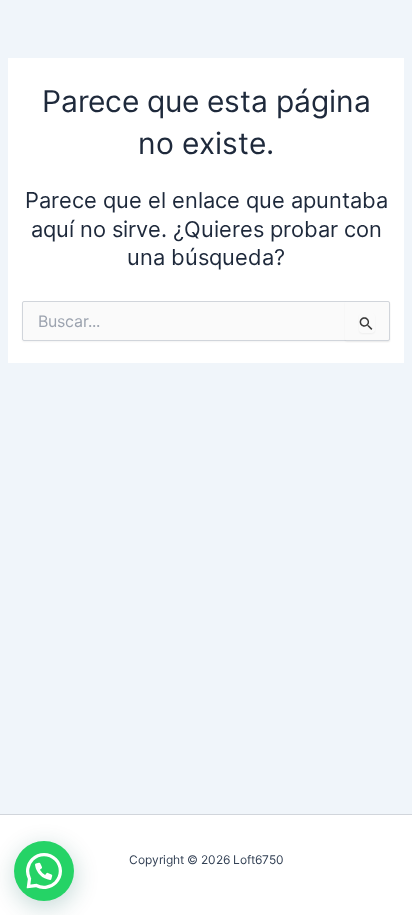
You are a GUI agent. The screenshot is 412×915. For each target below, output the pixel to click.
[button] (44, 871)
